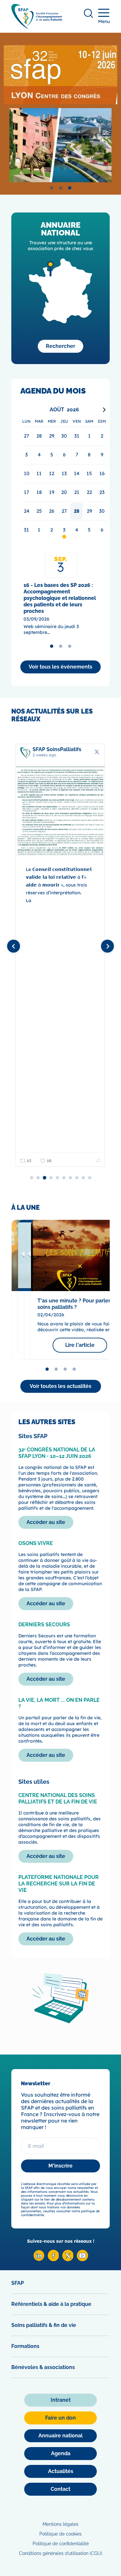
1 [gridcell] (39, 530)
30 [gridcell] (102, 511)
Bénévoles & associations (43, 2367)
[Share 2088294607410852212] (98, 1161)
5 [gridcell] (89, 530)
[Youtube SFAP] (82, 2259)
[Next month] (104, 410)
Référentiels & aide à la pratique (51, 2304)
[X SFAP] (68, 2259)
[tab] (52, 188)
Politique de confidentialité (61, 2544)
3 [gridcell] (64, 530)
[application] (64, 472)
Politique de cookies (60, 2534)
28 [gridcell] (77, 511)
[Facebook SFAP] (53, 2259)
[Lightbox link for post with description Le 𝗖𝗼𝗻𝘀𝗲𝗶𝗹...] (60, 811)
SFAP (18, 2283)
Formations (25, 2346)
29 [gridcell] (89, 511)
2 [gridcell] (52, 530)
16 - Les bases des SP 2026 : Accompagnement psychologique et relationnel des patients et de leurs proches (60, 598)
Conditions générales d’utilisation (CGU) (61, 2553)
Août (57, 410)
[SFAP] (37, 27)
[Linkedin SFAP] (39, 2259)
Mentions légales (60, 2524)
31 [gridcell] (26, 530)
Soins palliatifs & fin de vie (44, 2325)
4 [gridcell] (77, 530)
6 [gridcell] (102, 530)
